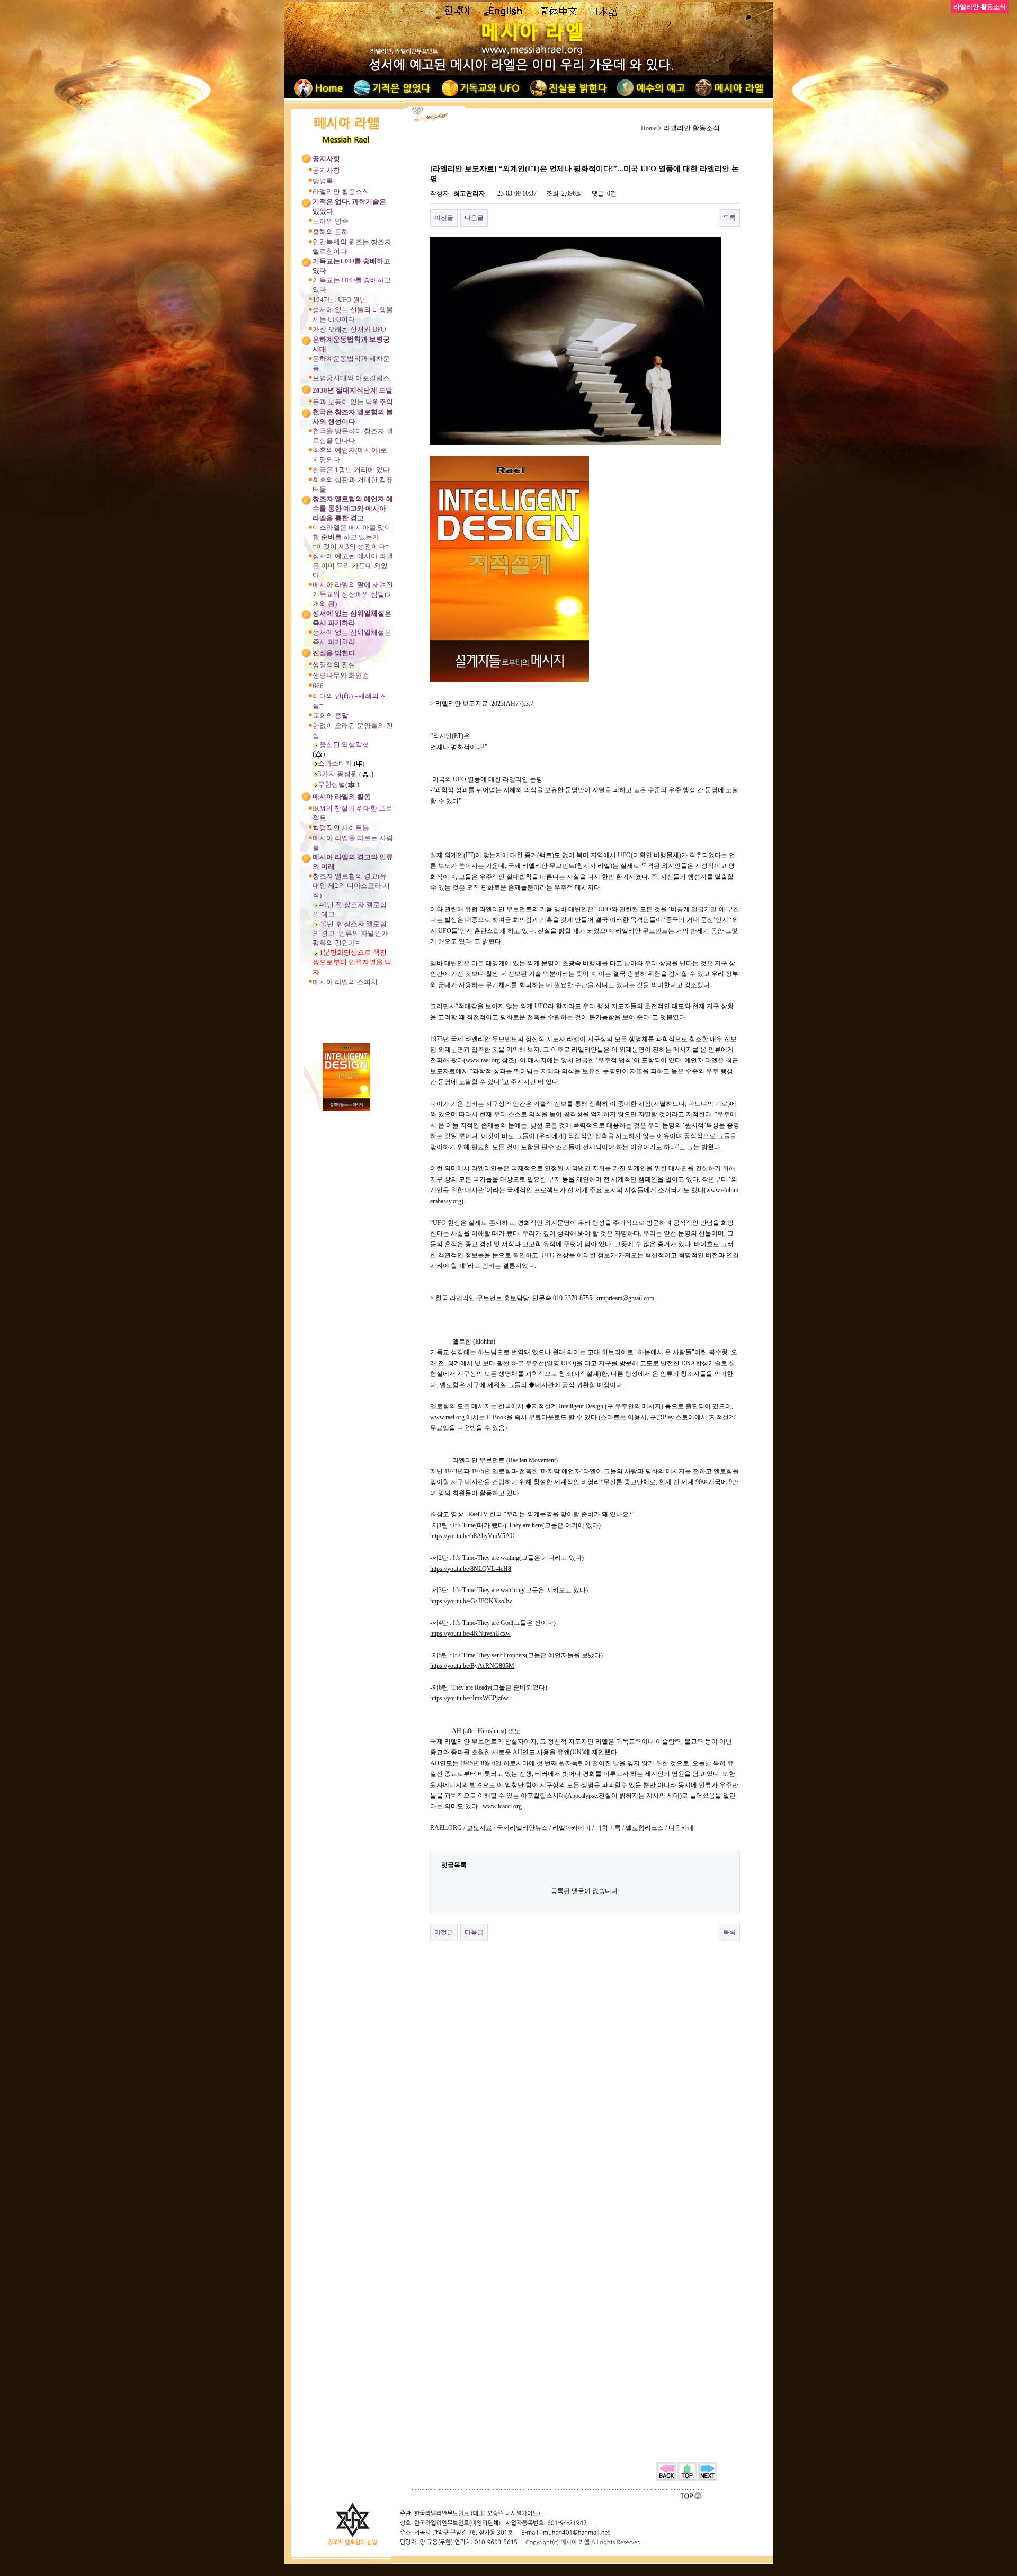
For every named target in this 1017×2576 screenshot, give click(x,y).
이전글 (444, 218)
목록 (729, 218)
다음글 (474, 218)
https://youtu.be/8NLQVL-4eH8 (471, 1569)
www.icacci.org (502, 1806)
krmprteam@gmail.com (625, 1298)
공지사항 (326, 170)
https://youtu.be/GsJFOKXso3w (471, 1601)
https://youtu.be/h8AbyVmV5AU (472, 1536)
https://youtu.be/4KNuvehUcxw (470, 1633)
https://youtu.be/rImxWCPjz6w (469, 1698)
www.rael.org (483, 1060)
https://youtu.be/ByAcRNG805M (472, 1666)
